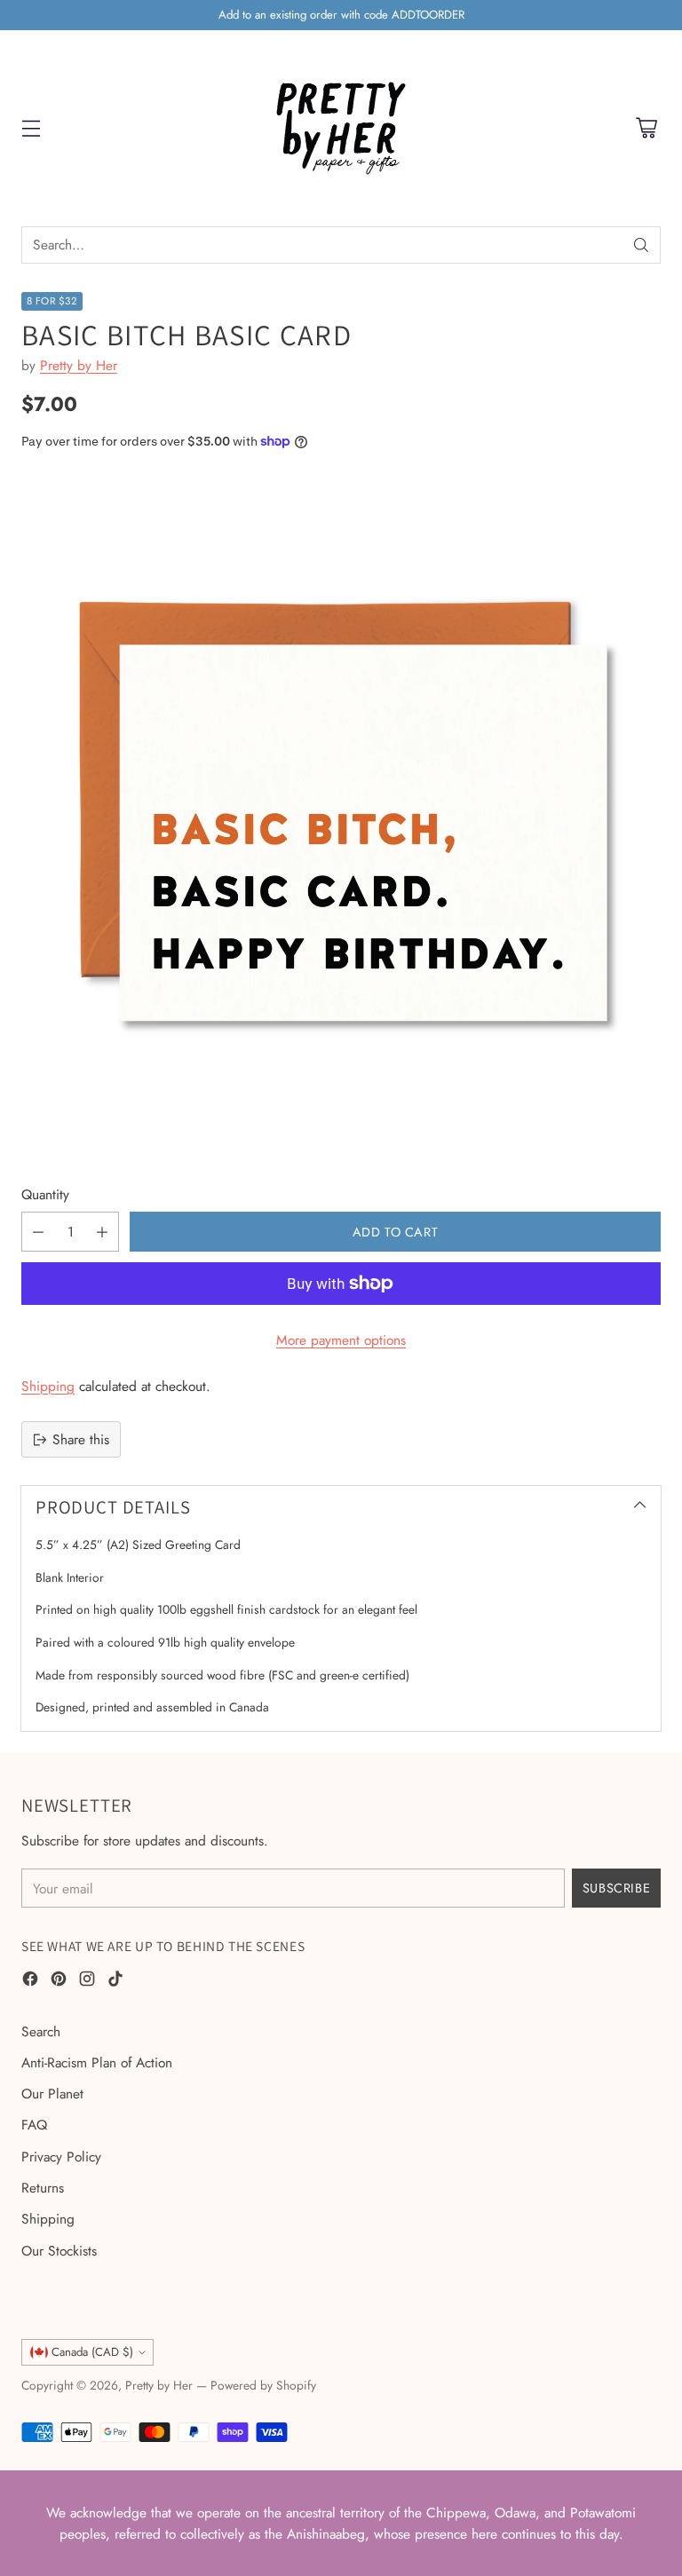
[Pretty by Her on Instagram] (87, 1981)
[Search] (641, 245)
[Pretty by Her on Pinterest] (59, 1981)
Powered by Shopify (263, 2385)
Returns (43, 2188)
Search (41, 2031)
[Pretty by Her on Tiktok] (115, 1981)
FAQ (34, 2125)
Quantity (45, 1194)
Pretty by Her (79, 365)
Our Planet (52, 2094)
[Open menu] (31, 128)
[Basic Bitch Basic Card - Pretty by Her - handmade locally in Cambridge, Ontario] (341, 815)
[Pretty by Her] (341, 128)
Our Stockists (59, 2251)
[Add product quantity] (102, 1232)
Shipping (48, 1386)
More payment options (341, 1340)
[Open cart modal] (646, 128)
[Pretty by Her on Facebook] (30, 1981)
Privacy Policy (61, 2157)
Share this (81, 1439)
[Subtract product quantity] (38, 1232)
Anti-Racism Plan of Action (97, 2062)
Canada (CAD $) (92, 2352)
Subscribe (616, 1888)
